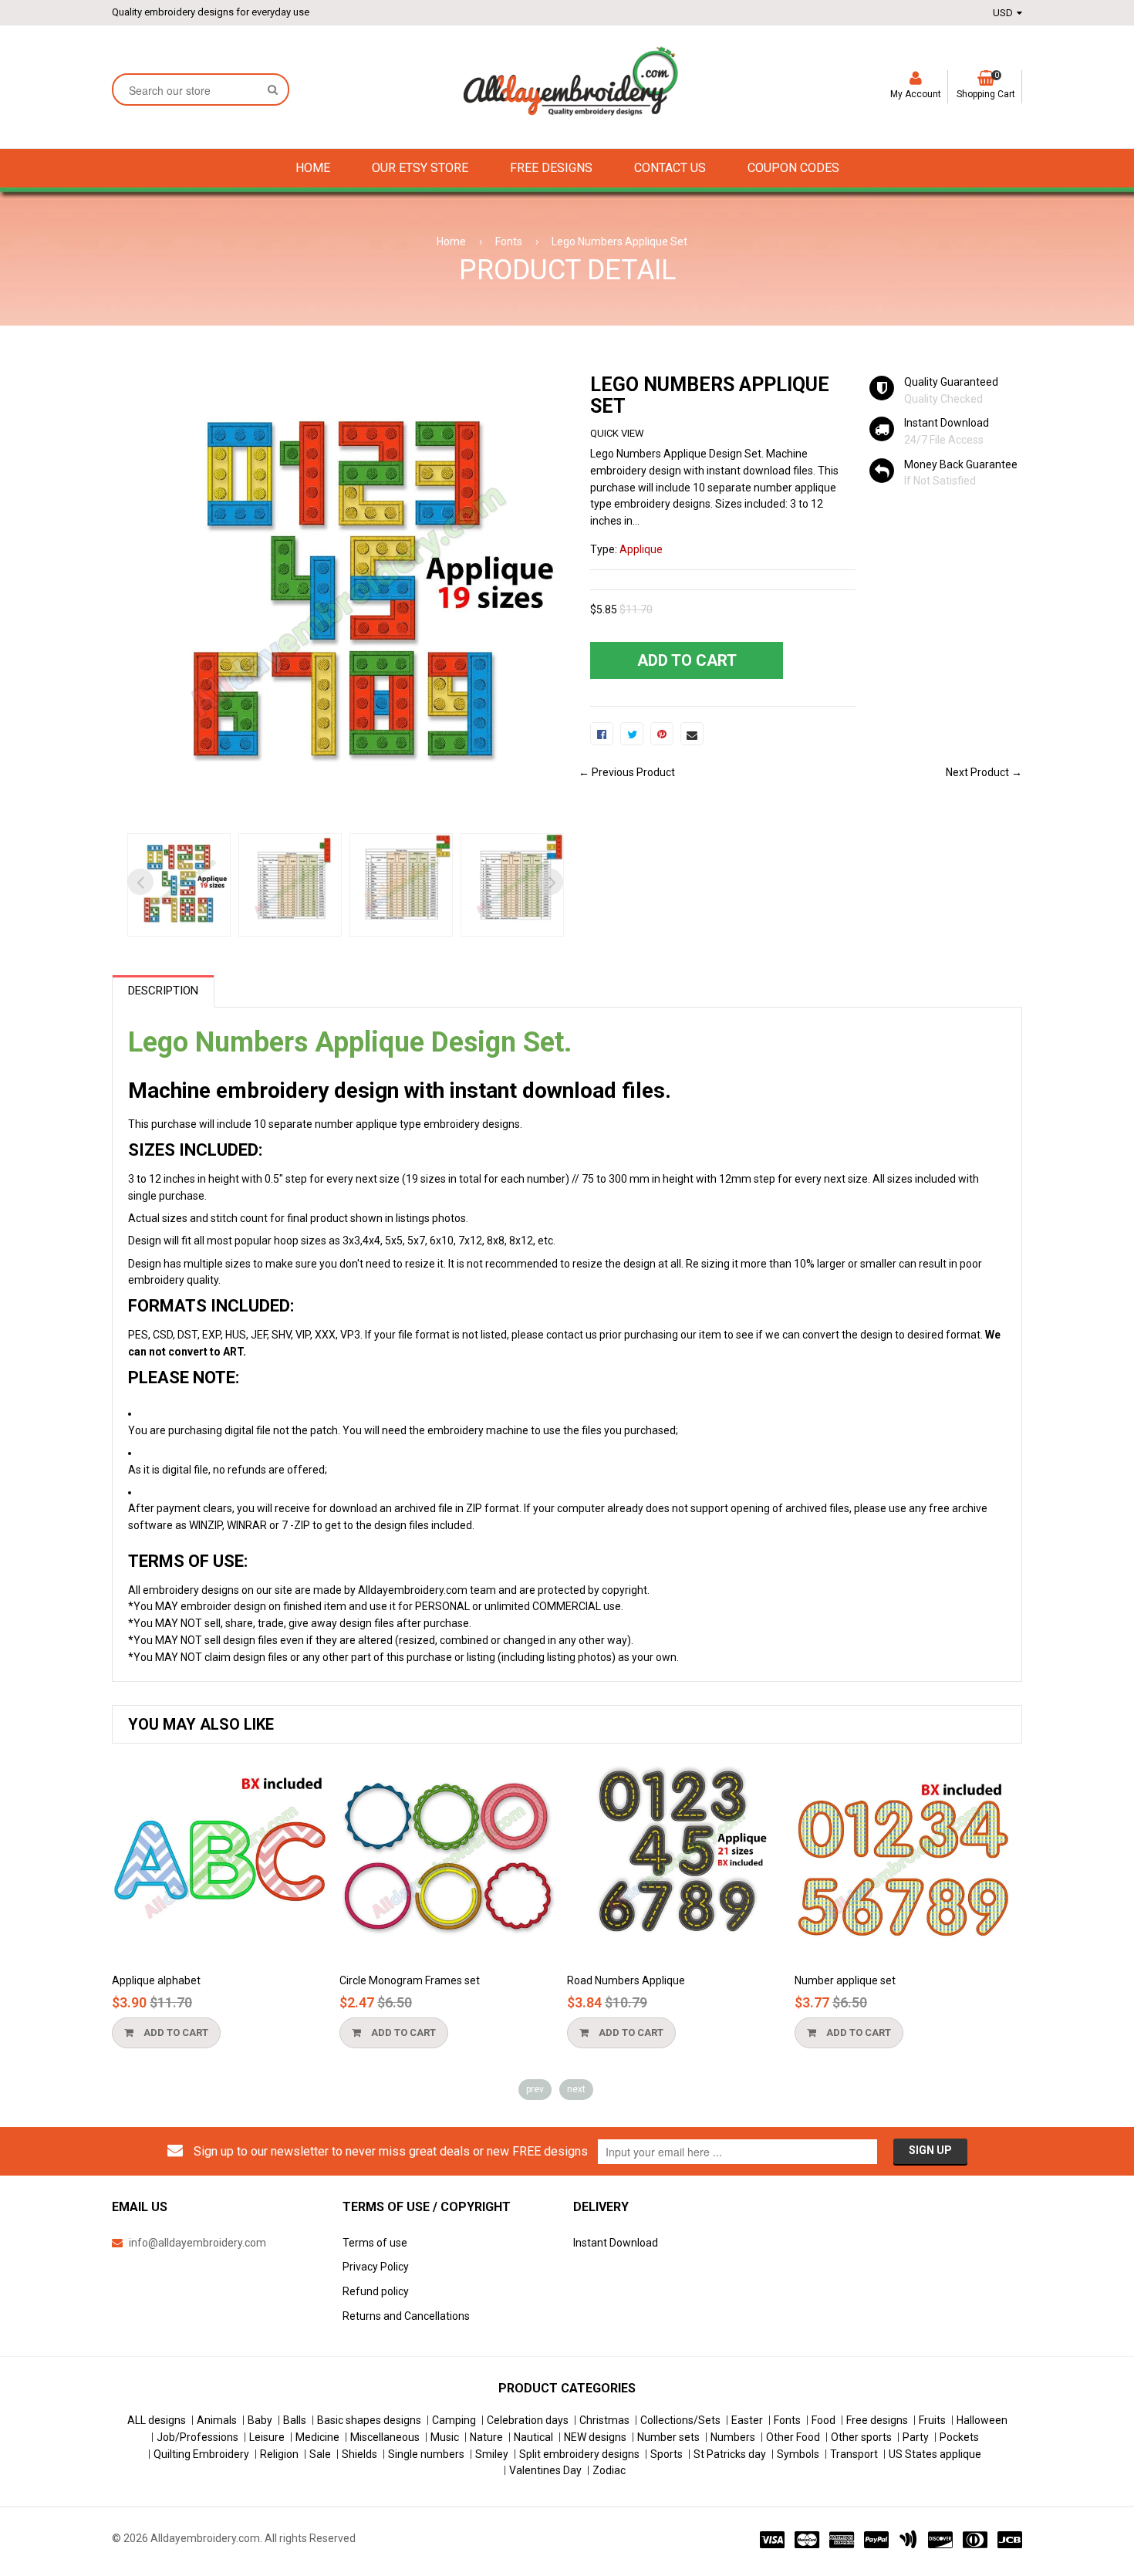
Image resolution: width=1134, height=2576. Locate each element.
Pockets (959, 2437)
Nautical (533, 2437)
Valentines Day (545, 2470)
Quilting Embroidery (201, 2454)
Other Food (793, 2437)
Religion (279, 2454)
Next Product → (984, 772)
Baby (260, 2420)
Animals (217, 2420)
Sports (667, 2454)
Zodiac (609, 2470)
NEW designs (595, 2437)
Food (823, 2420)
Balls (295, 2420)
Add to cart (335, 2032)
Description (163, 991)
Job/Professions (197, 2437)
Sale (320, 2454)
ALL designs (157, 2420)
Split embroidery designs (579, 2454)
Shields (359, 2454)
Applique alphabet (317, 1980)
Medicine (317, 2437)
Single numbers (426, 2454)
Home (451, 241)
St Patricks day (730, 2454)
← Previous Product (627, 772)
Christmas (604, 2420)
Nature (486, 2437)
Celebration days (528, 2420)
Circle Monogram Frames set (570, 1980)
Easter (747, 2420)
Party (916, 2437)
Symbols (798, 2454)
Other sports (861, 2437)
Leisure (267, 2437)
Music (445, 2437)
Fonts (509, 241)
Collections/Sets (680, 2420)
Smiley (492, 2454)
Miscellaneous (385, 2437)
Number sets (668, 2437)
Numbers (733, 2437)
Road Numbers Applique (786, 1980)
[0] (602, 734)
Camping (454, 2420)
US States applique (935, 2454)
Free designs (877, 2420)
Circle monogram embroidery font (128, 1980)
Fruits (932, 2420)
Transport (854, 2454)
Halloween (982, 2420)
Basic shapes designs (369, 2420)
